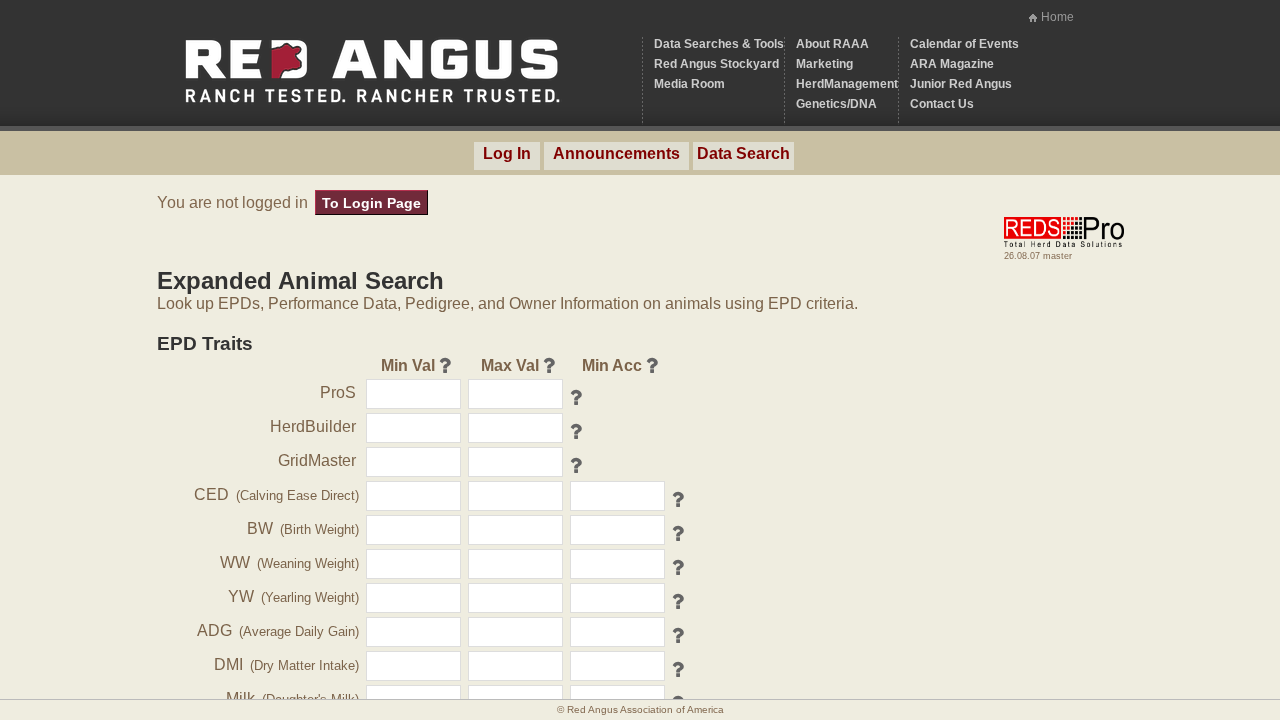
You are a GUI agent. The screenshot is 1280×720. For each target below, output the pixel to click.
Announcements (616, 153)
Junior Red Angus (961, 84)
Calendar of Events (964, 44)
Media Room (689, 84)
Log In (507, 153)
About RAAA (832, 44)
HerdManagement (847, 84)
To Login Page (371, 203)
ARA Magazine (952, 64)
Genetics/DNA (836, 104)
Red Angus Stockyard (716, 64)
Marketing (824, 64)
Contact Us (942, 104)
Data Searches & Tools (719, 44)
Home (1057, 17)
